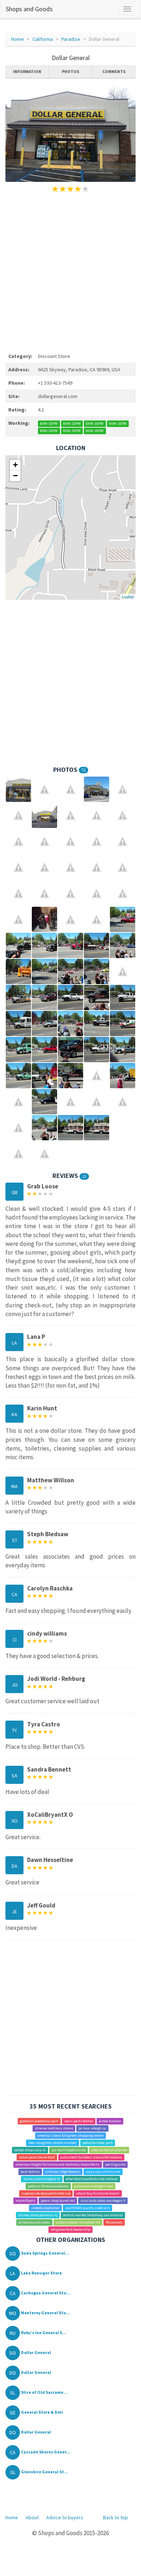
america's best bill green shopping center (71, 2135)
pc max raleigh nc (92, 2128)
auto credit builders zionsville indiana (91, 2157)
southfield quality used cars (87, 2208)
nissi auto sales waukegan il (103, 2201)
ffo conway (114, 2222)
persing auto (115, 2164)
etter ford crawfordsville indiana (92, 2179)
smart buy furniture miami (98, 2193)
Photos (70, 71)
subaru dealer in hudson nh (78, 2222)
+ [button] (15, 465)
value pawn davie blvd (37, 2157)
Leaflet (128, 597)
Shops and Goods (29, 9)
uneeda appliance (45, 2208)
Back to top (116, 2517)
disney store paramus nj (38, 2215)
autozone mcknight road (94, 2186)
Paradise (71, 39)
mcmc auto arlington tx (42, 2179)
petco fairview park (98, 2143)
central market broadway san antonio (93, 2215)
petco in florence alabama (48, 2186)
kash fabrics (30, 2172)
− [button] (15, 476)
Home (18, 39)
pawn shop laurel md (58, 2201)
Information (27, 71)
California (43, 39)
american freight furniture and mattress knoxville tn (57, 2164)
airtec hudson (110, 2121)
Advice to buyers (65, 2517)
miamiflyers (25, 2201)
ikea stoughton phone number (52, 2143)
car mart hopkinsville (69, 2150)
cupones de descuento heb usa (46, 2193)
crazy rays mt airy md (103, 2172)
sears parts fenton (79, 2121)
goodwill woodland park (39, 2121)
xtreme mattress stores (54, 2128)
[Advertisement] (70, 272)
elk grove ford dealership (71, 2229)
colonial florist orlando (109, 2150)
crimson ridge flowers (63, 2172)
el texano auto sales (34, 2222)
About (32, 2517)
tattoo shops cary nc (30, 2150)
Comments (114, 71)
